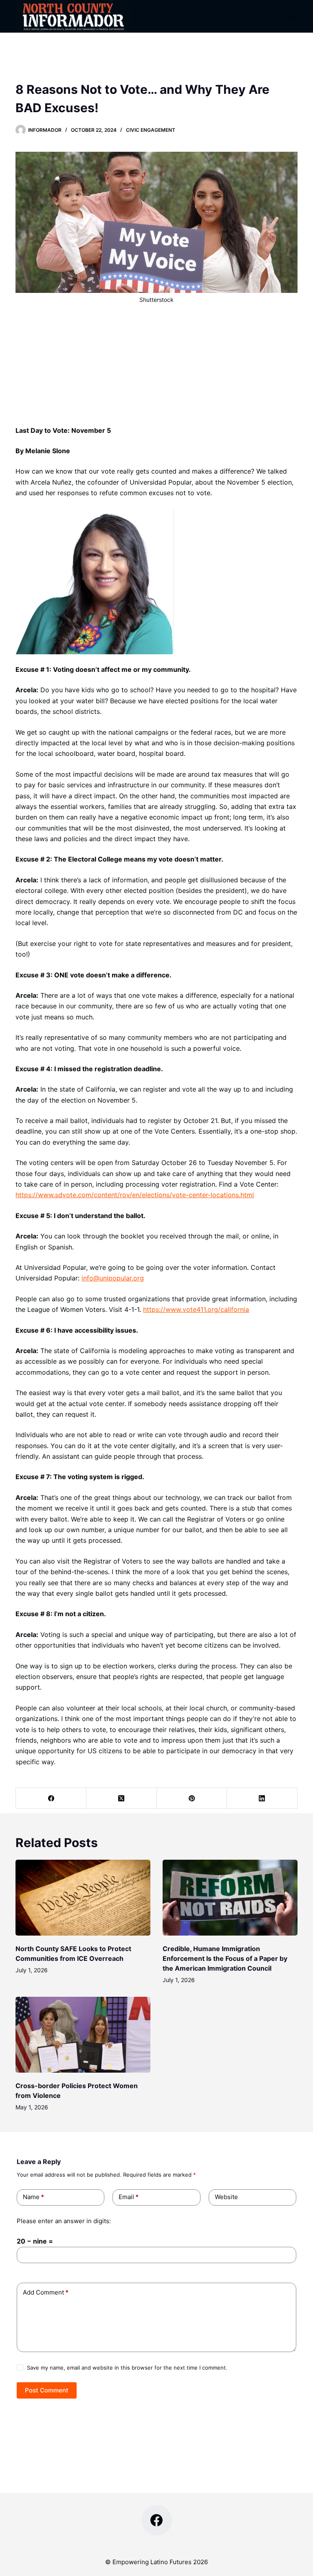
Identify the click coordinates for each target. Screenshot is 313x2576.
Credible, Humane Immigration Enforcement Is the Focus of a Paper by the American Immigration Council (225, 1958)
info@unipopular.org (113, 1278)
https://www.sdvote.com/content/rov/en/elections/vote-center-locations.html (135, 1195)
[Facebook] (51, 1798)
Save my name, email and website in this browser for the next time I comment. (127, 2368)
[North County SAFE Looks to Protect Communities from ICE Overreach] (83, 1898)
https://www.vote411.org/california (196, 1309)
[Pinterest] (192, 1798)
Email (129, 2197)
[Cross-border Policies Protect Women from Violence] (83, 2035)
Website (226, 2197)
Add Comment (46, 2292)
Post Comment (47, 2390)
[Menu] (294, 16)
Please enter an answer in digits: (64, 2221)
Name (33, 2197)
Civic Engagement (151, 130)
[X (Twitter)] (122, 1798)
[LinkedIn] (262, 1798)
